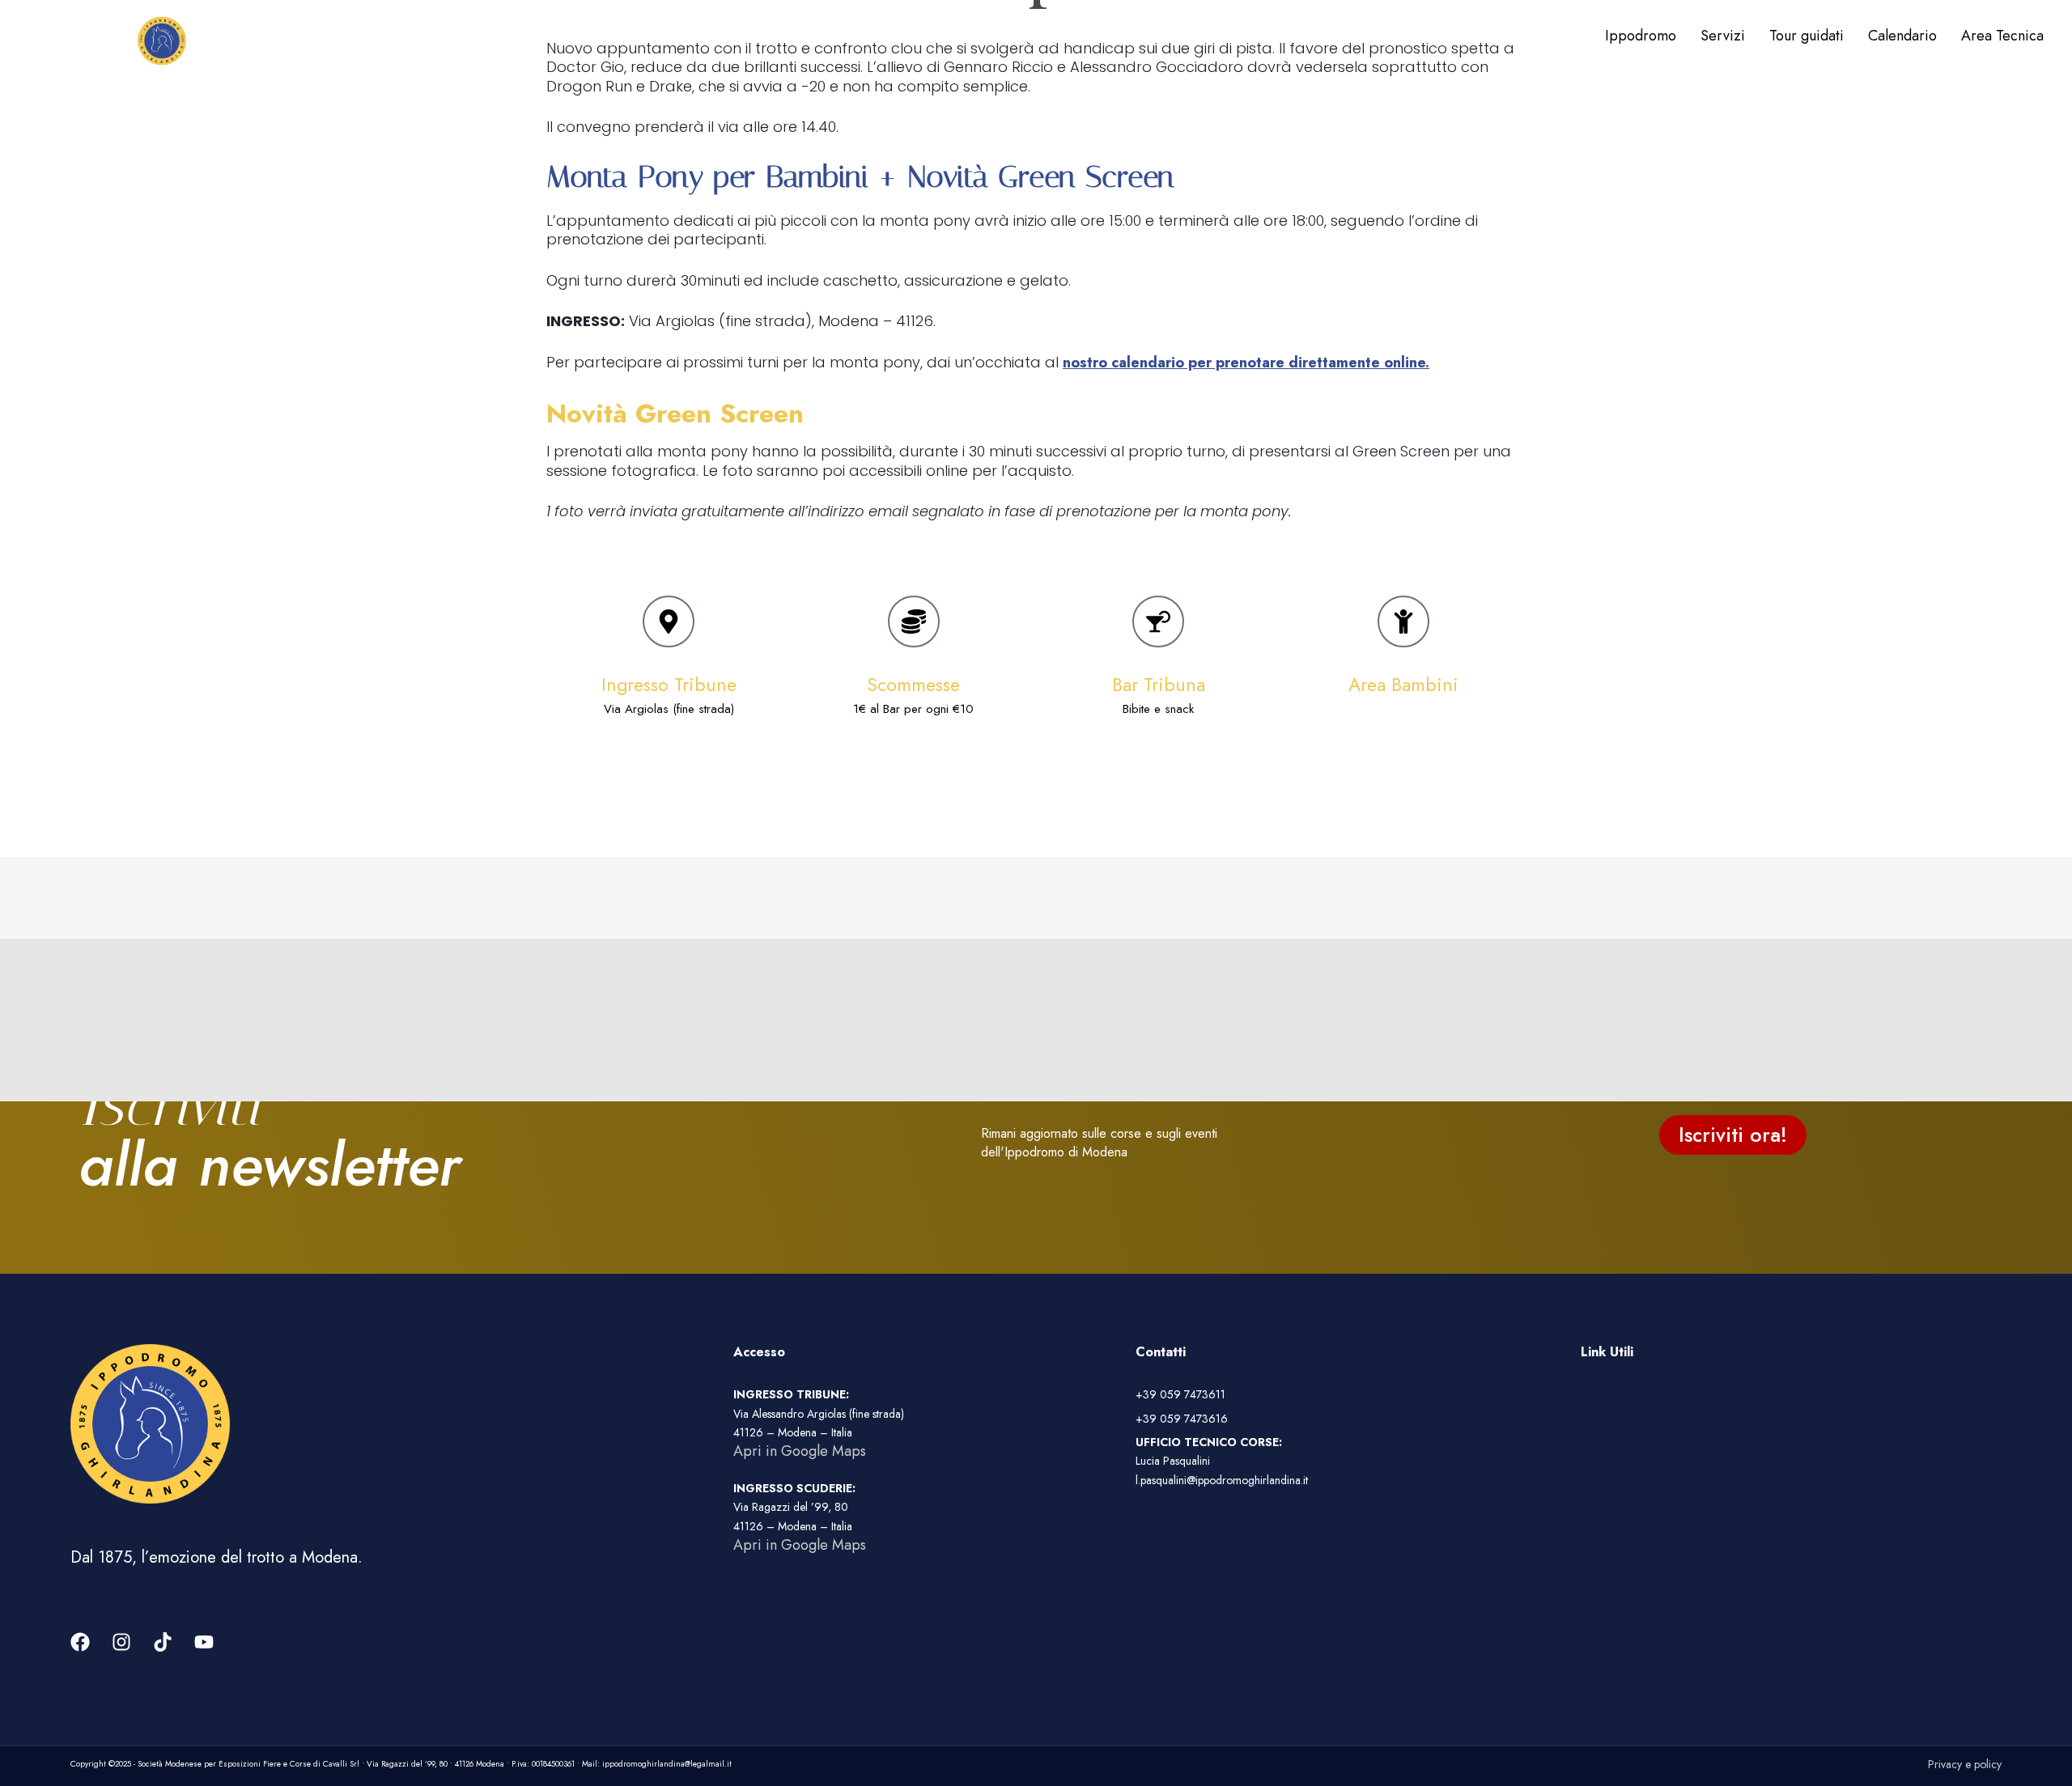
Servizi (1723, 36)
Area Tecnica (2002, 36)
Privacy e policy (1965, 1764)
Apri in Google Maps (800, 1451)
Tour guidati (1807, 36)
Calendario (1902, 36)
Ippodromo (1641, 36)
